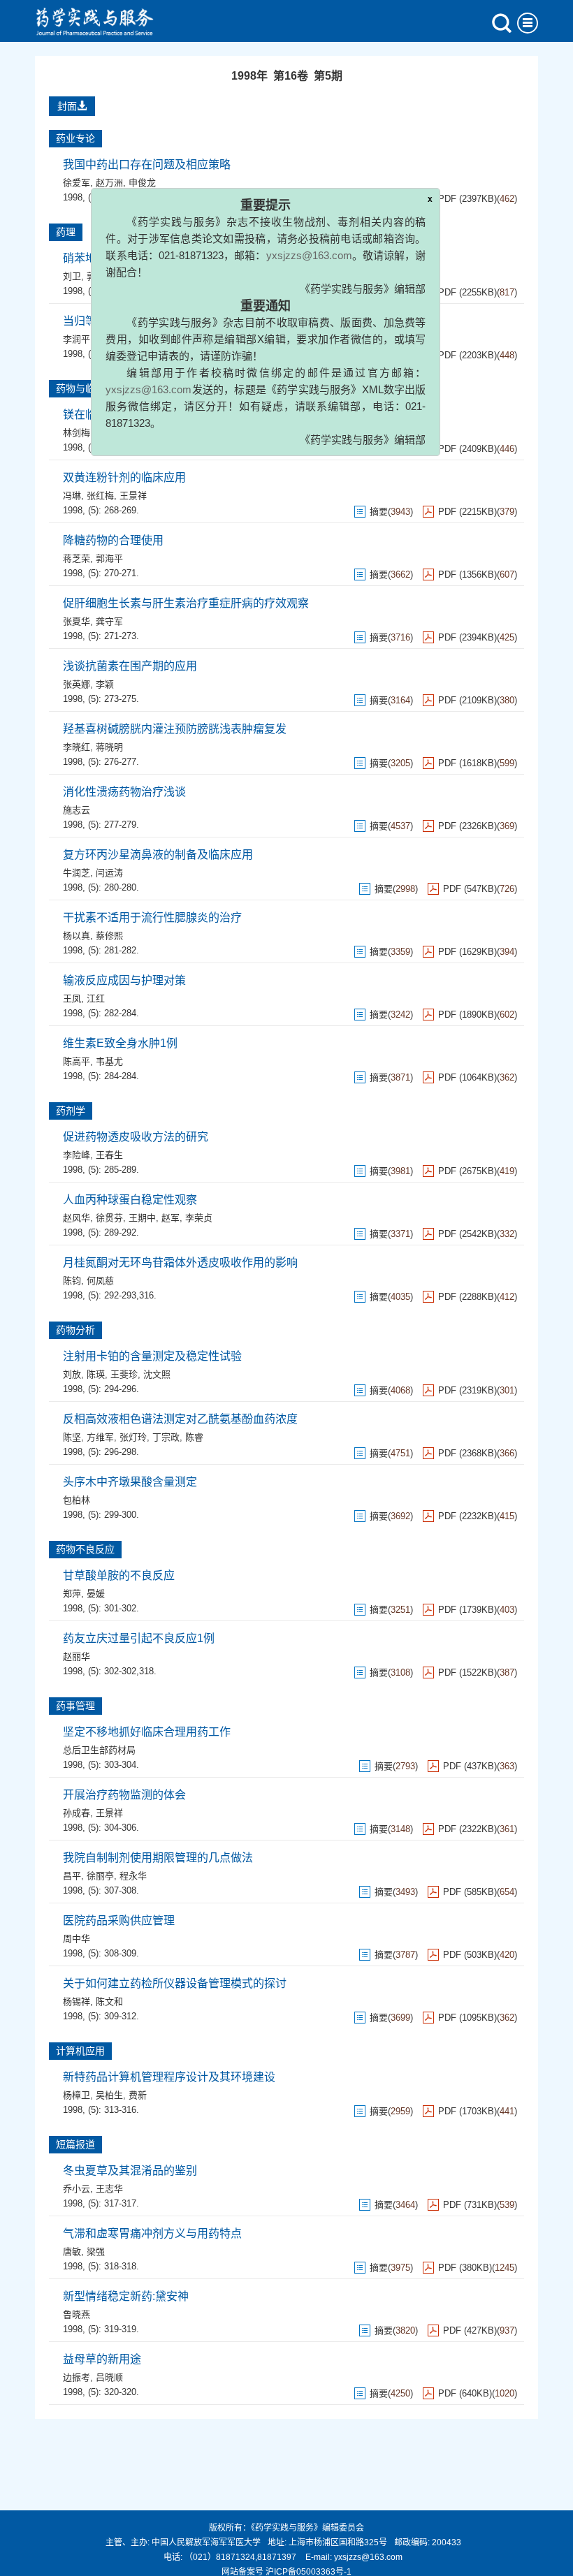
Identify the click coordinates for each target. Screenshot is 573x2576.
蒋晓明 (109, 747)
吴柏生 (109, 2095)
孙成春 (77, 1813)
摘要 (379, 449)
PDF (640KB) (465, 2393)
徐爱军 (77, 183)
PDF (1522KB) (467, 1673)
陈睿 (194, 1437)
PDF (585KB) (470, 1892)
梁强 (96, 2252)
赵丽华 (77, 1656)
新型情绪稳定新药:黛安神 (126, 2296)
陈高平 (77, 1061)
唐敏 (72, 2252)
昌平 (72, 1876)
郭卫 (96, 276)
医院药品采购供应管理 (119, 1920)
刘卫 (72, 276)
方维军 (100, 1437)
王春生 (109, 1155)
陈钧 (72, 1281)
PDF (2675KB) (467, 1171)
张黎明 (124, 276)
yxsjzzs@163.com (343, 233)
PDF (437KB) (470, 1766)
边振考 (77, 2377)
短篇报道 (75, 2144)
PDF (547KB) (470, 889)
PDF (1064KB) (467, 1077)
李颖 (105, 684)
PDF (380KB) (465, 2268)
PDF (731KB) (470, 2205)
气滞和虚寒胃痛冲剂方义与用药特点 (152, 2233)
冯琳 (72, 496)
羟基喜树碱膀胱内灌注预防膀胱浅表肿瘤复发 (175, 729)
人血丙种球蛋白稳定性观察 (130, 1200)
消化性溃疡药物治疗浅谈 (124, 792)
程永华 (133, 1876)
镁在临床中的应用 (108, 415)
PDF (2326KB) (467, 826)
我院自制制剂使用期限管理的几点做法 (158, 1858)
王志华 (109, 2189)
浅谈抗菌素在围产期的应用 (130, 666)
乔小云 (77, 2189)
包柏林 (77, 1500)
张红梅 (100, 496)
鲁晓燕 (77, 2314)
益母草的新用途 (102, 2359)
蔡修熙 (109, 936)
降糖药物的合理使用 (113, 540)
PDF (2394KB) (467, 637)
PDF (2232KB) (467, 1516)
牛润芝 (77, 873)
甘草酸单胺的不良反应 (119, 1575)
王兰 (105, 433)
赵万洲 (109, 183)
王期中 (142, 1218)
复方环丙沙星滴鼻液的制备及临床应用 (158, 855)
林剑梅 (77, 433)
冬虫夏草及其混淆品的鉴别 (130, 2171)
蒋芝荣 (77, 558)
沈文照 (157, 1374)
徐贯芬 (109, 1218)
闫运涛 (109, 873)
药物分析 (75, 1330)
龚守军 (109, 621)
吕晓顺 (109, 2377)
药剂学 (71, 1111)
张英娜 (77, 684)
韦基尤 (109, 1061)
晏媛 (96, 1594)
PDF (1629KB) (467, 952)
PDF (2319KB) (467, 1390)
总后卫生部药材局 (99, 1750)
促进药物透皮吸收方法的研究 (136, 1137)
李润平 (77, 339)
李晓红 (77, 747)
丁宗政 (166, 1437)
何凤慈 (100, 1281)
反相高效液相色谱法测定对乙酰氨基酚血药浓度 (180, 1419)
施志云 (77, 810)
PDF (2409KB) (467, 449)
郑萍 (72, 1594)
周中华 (77, 1939)
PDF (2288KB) (467, 1297)
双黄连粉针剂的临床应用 (124, 477)
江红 (96, 998)
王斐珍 (124, 1374)
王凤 (72, 998)
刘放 (72, 1374)
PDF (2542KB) (467, 1234)
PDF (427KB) (470, 2330)
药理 (66, 232)
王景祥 (133, 496)
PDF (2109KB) (467, 700)
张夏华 (77, 621)
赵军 (171, 1218)
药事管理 (75, 1706)
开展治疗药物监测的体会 (124, 1795)
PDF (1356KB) (467, 575)
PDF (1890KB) (467, 1015)
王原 (105, 339)
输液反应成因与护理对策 (124, 980)
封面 (67, 106)
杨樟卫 (77, 2095)
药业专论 (75, 138)
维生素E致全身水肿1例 (120, 1043)
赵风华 (77, 1218)
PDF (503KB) (470, 1955)
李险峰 (77, 1155)
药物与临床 (80, 388)
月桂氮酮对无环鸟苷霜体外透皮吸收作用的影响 (180, 1263)
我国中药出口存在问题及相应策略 (147, 164)
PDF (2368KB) (467, 1453)
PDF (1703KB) (467, 2111)
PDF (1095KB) (467, 2018)
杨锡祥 (77, 2001)
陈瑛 (96, 1374)
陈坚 (72, 1437)
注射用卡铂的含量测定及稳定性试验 (152, 1356)
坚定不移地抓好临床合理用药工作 (147, 1732)
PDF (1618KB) (467, 763)
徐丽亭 (100, 1876)
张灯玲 (133, 1437)
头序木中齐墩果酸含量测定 (130, 1482)
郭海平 (109, 558)
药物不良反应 (85, 1549)
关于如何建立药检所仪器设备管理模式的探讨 (175, 1983)
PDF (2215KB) (467, 512)
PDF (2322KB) (467, 1829)
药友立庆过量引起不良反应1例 (139, 1638)
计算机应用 (80, 2051)
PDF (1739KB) (467, 1610)
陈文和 (109, 2001)
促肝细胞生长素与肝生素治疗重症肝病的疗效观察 (186, 603)
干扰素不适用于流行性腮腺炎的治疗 (152, 917)
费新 (138, 2095)
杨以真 (77, 936)
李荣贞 (199, 1218)
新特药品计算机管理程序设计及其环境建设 (169, 2077)
